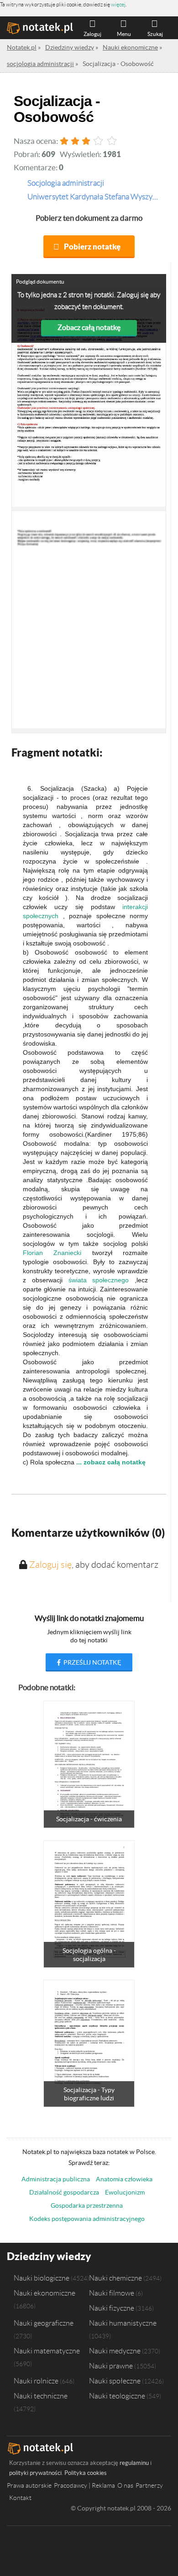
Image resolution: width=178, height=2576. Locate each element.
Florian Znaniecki (52, 1253)
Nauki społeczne (115, 2381)
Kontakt (20, 2498)
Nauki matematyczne (47, 2351)
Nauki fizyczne (112, 2308)
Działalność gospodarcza (64, 2192)
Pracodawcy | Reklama (84, 2485)
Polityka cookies (86, 2473)
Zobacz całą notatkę (89, 327)
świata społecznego (99, 1280)
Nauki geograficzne (44, 2323)
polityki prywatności (35, 2473)
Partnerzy (149, 2485)
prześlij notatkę (92, 1662)
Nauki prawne (111, 2366)
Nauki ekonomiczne (44, 2293)
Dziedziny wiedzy (49, 2256)
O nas (125, 2485)
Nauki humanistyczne (123, 2323)
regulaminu (134, 2463)
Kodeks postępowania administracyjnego (87, 2219)
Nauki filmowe (112, 2293)
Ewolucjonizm (125, 2192)
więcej (118, 4)
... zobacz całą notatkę (111, 1462)
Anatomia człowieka (124, 2179)
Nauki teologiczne (117, 2396)
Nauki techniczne (41, 2396)
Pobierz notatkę (92, 246)
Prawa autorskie (29, 2485)
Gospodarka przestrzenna (87, 2205)
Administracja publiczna (56, 2179)
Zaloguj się (50, 1565)
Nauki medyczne (115, 2351)
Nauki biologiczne (42, 2278)
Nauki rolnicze (36, 2381)
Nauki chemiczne (115, 2278)
